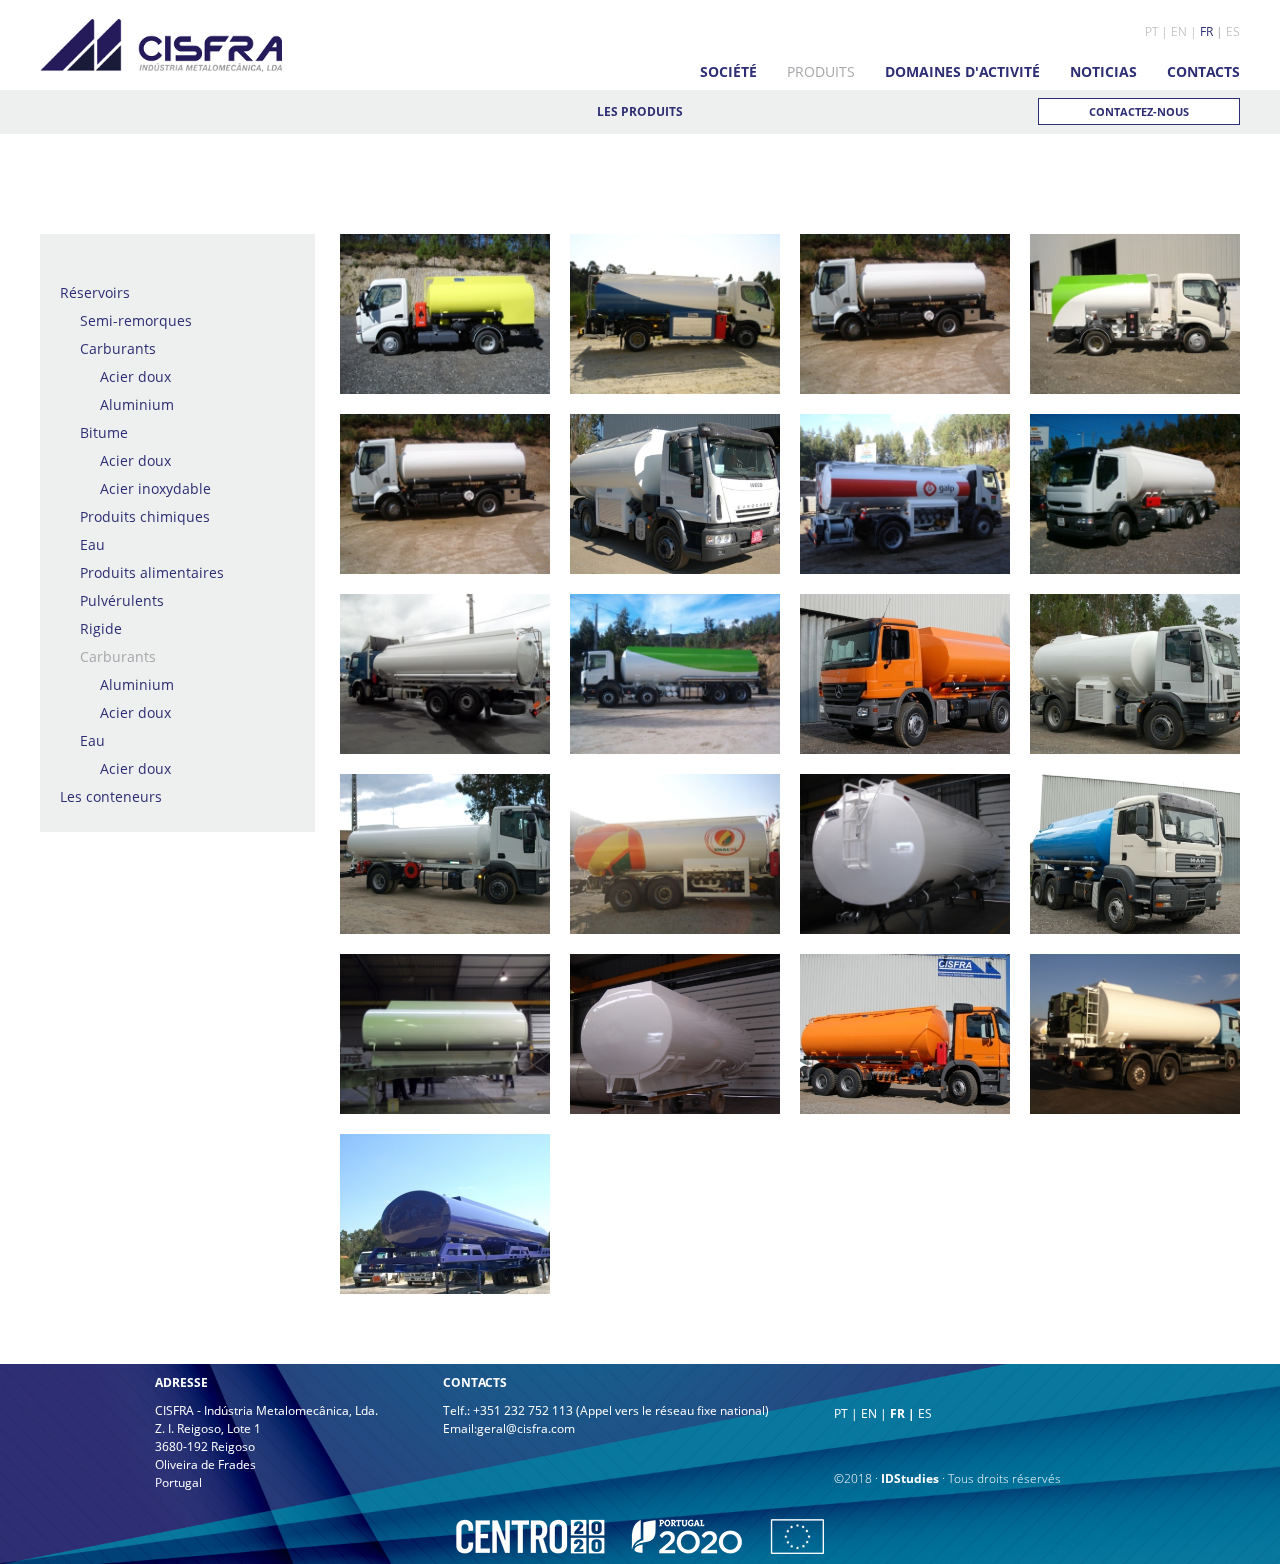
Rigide (101, 628)
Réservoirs (95, 292)
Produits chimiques (145, 516)
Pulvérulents (122, 600)
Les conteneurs (111, 796)
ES (1233, 31)
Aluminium (137, 404)
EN (1179, 31)
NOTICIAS (1103, 71)
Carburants (118, 348)
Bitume (104, 432)
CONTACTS (1203, 71)
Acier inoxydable (155, 488)
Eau (92, 544)
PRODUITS (821, 71)
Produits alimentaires (152, 572)
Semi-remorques (136, 320)
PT (1151, 31)
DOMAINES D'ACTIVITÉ (962, 71)
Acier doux (135, 376)
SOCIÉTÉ (728, 71)
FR (1206, 31)
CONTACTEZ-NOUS (1139, 111)
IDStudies (910, 1478)
